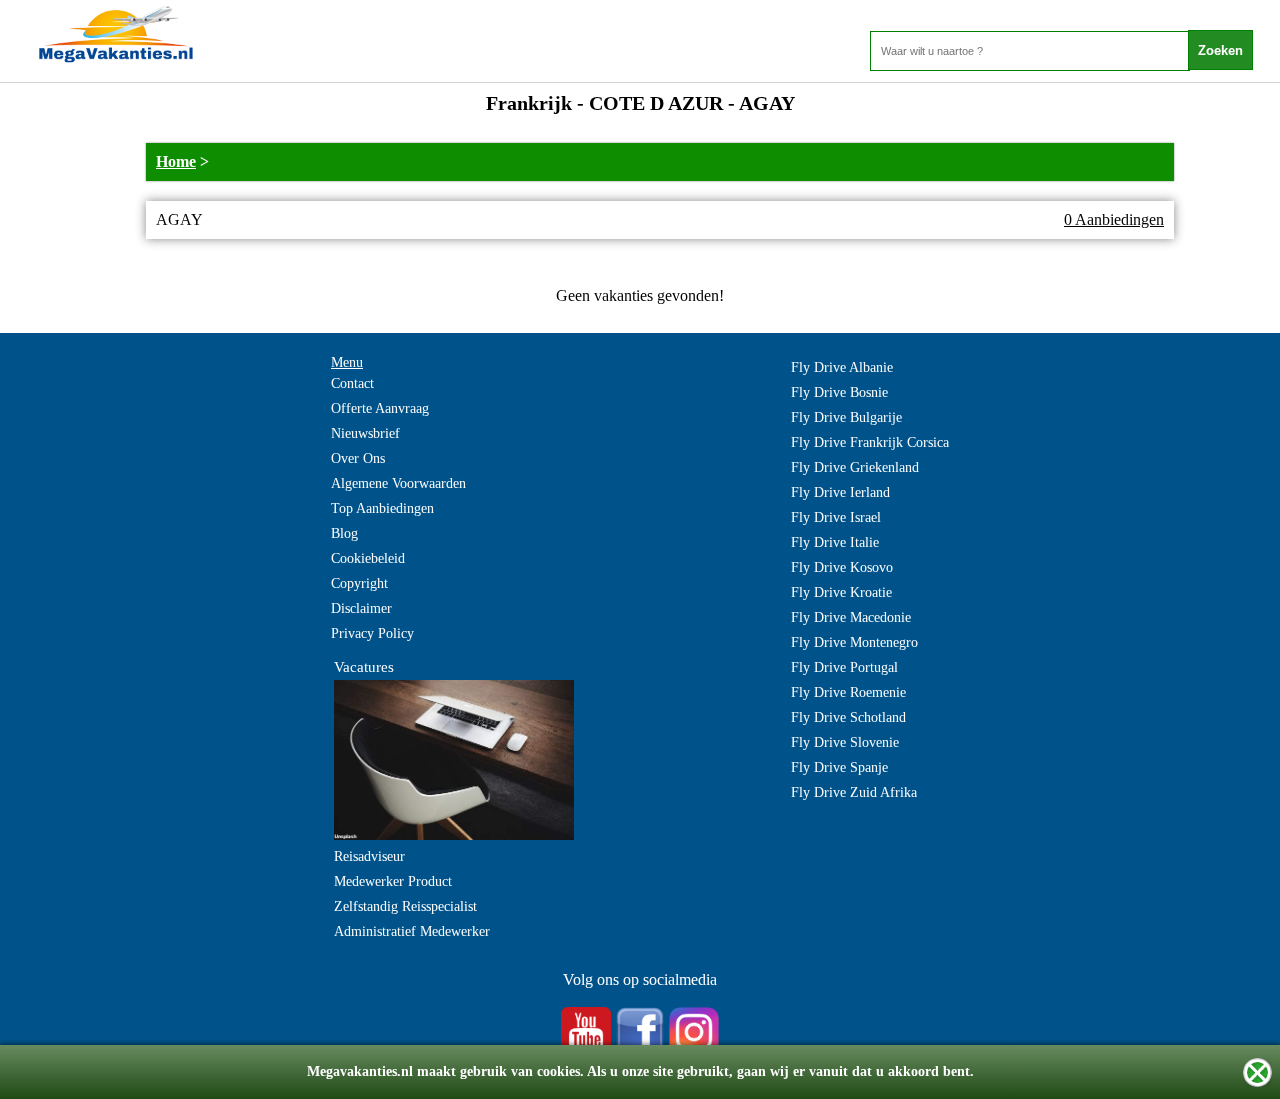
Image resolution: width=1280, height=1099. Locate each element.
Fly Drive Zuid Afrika (854, 792)
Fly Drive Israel (836, 517)
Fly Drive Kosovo (842, 567)
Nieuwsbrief (365, 433)
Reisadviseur (369, 856)
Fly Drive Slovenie (845, 742)
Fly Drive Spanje (839, 767)
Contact (352, 383)
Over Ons (358, 458)
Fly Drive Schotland (848, 717)
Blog (344, 533)
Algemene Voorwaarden (398, 483)
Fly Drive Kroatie (841, 592)
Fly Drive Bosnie (839, 392)
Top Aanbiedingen (382, 508)
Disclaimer (361, 608)
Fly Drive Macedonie (851, 617)
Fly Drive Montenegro (854, 642)
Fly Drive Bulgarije (846, 417)
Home (176, 161)
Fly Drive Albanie (842, 367)
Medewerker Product (393, 881)
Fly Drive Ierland (840, 492)
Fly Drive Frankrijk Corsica (870, 442)
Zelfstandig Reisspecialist (405, 906)
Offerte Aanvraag (380, 408)
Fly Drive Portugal (844, 667)
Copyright (359, 583)
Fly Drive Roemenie (848, 692)
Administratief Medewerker (412, 931)
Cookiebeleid (368, 558)
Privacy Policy (372, 633)
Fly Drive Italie (835, 542)
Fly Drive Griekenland (855, 467)
